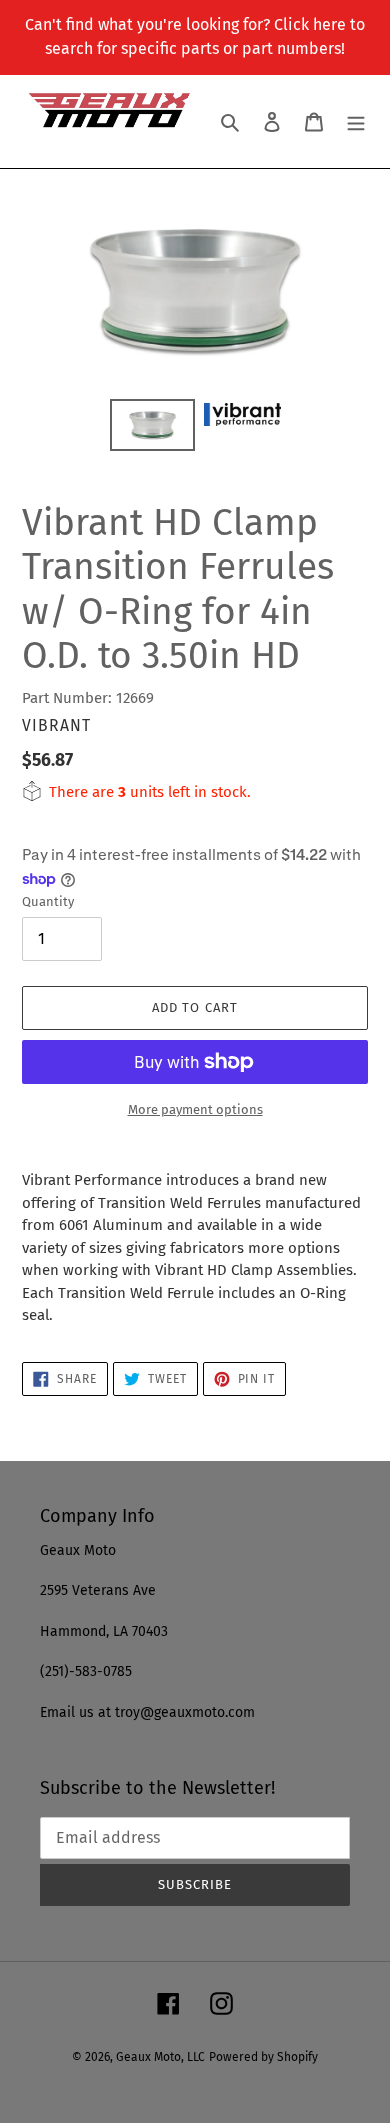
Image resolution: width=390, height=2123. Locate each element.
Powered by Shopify (263, 2057)
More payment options (195, 1109)
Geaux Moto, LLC (160, 2057)
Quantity (48, 901)
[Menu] (356, 121)
